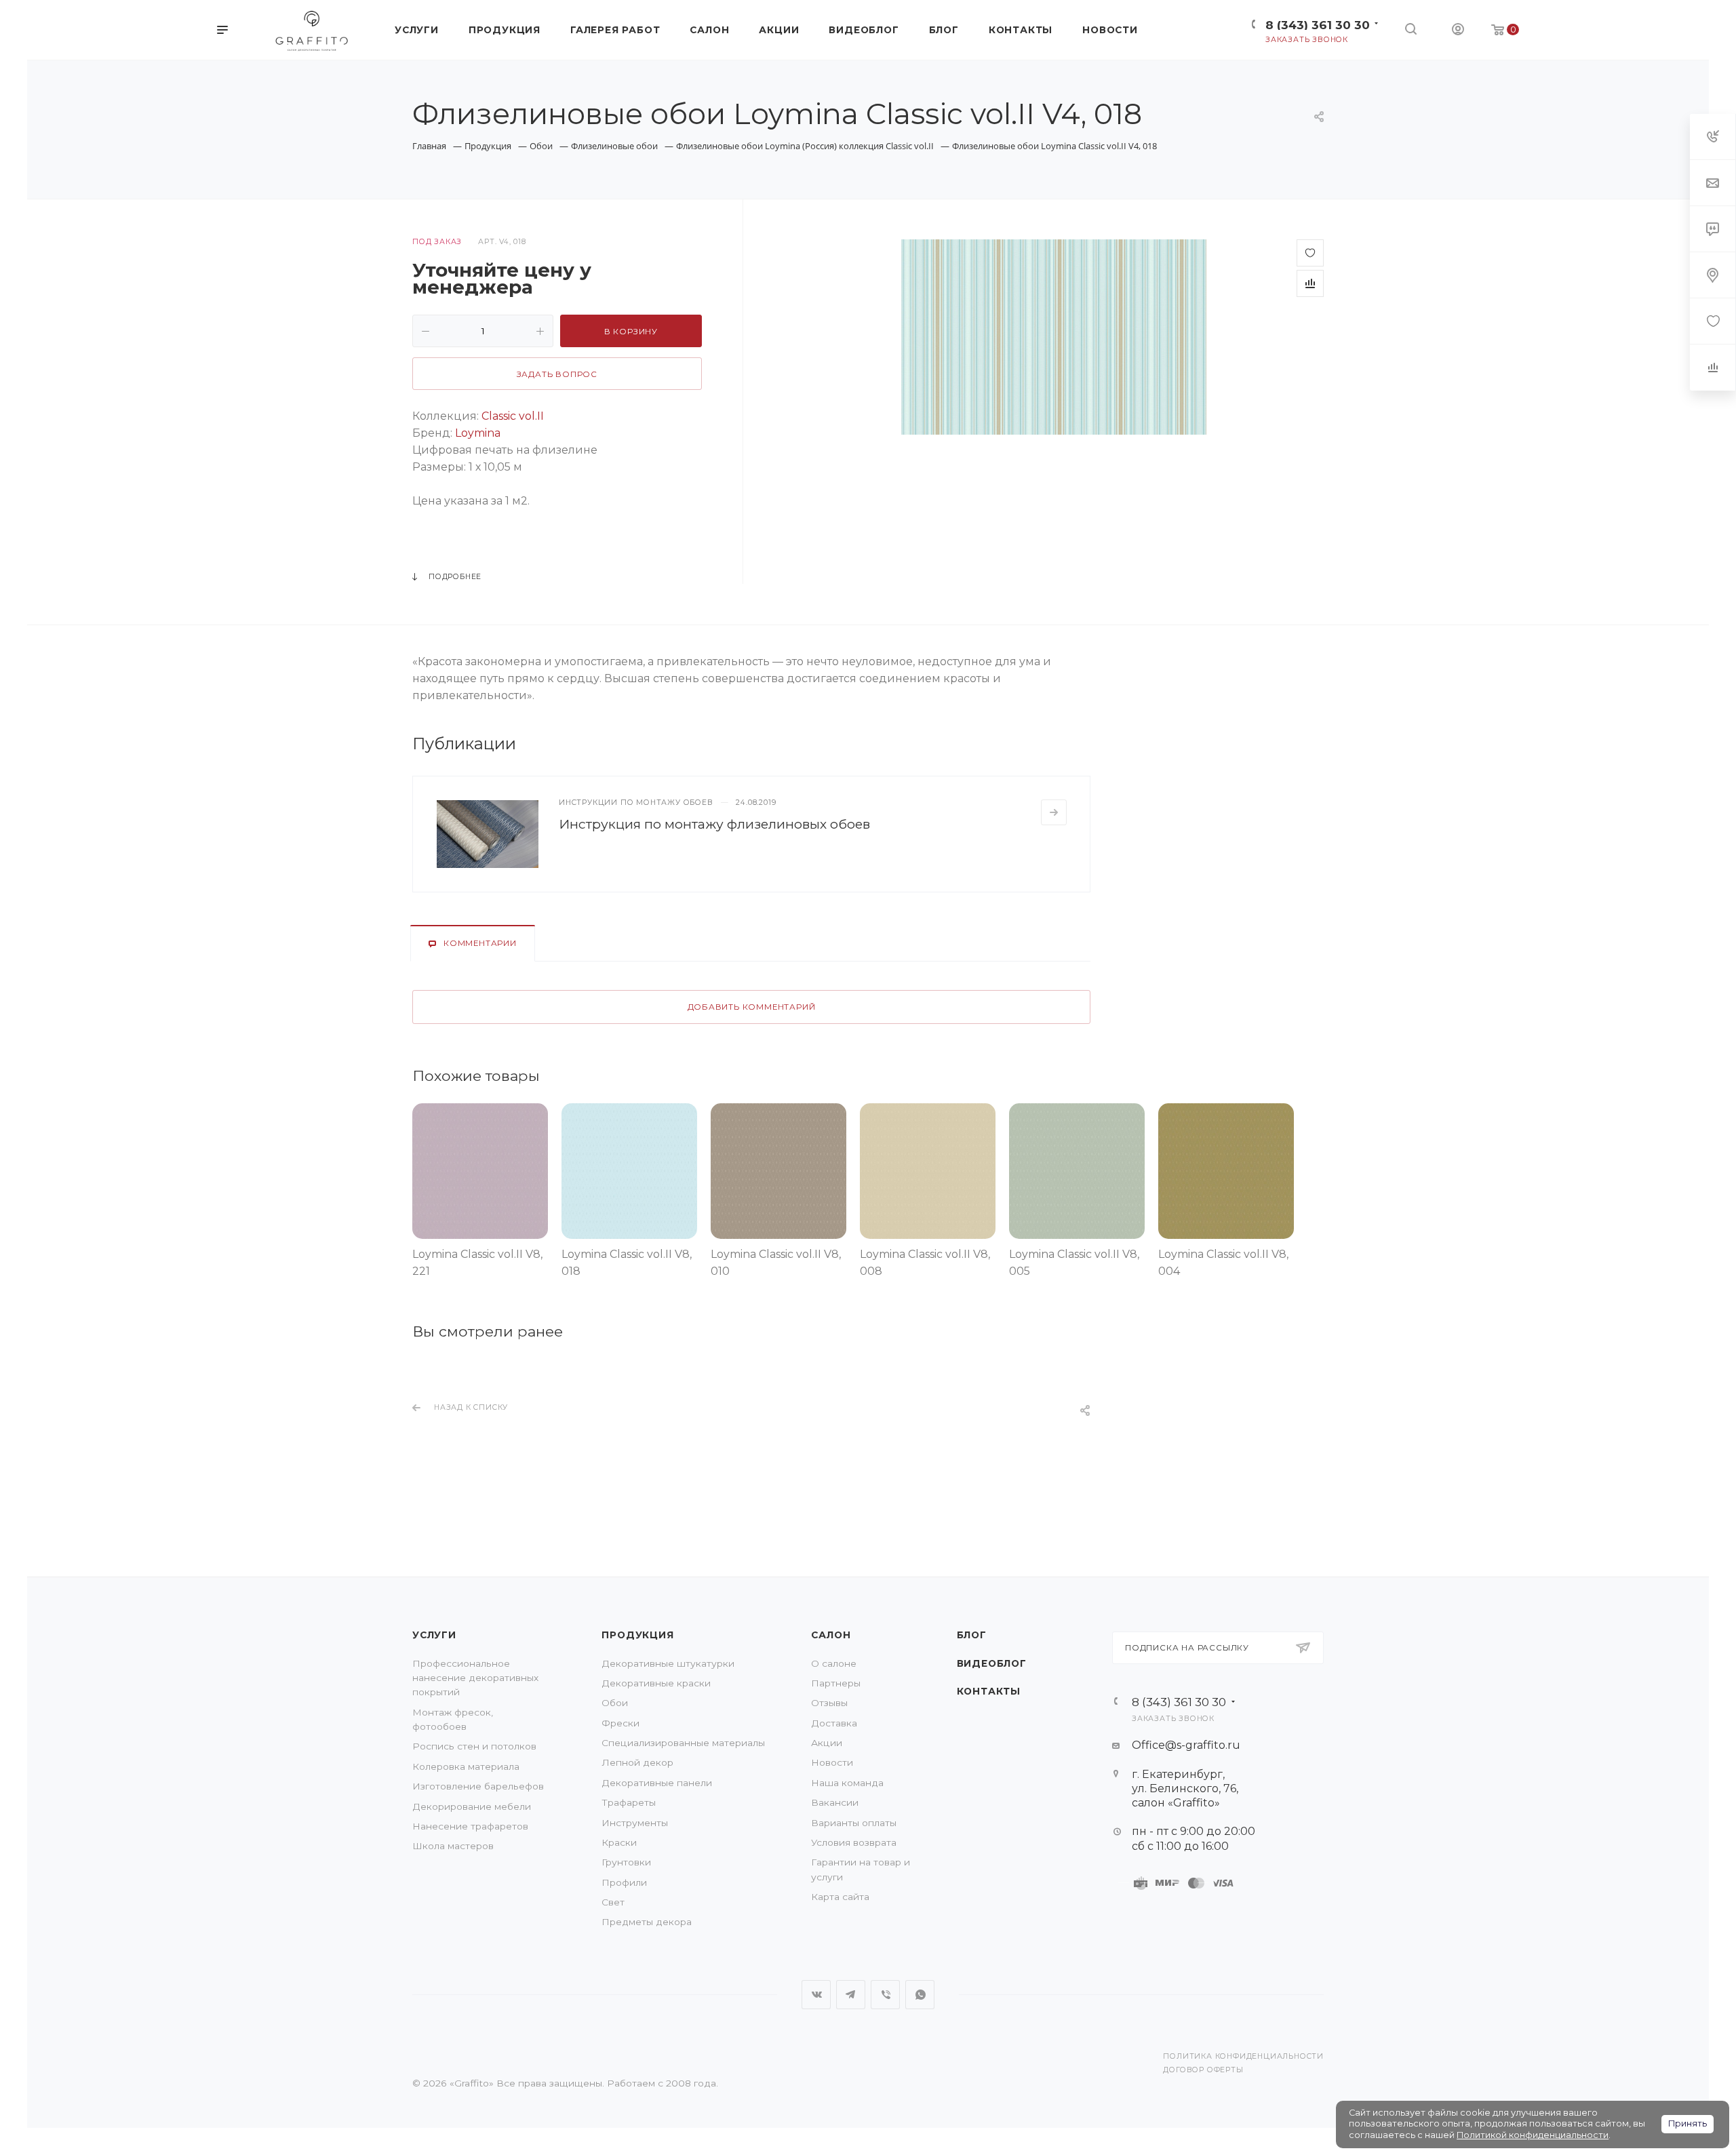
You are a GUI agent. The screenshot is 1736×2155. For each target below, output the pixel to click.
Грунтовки (626, 1862)
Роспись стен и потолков (474, 1746)
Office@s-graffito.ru (1186, 1745)
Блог (972, 1635)
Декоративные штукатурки (668, 1663)
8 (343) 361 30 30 (1318, 25)
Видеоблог (992, 1663)
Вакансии (835, 1802)
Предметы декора (647, 1922)
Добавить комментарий (752, 1007)
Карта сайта (840, 1897)
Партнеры (836, 1683)
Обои (615, 1703)
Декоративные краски (656, 1683)
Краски (619, 1842)
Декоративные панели (657, 1783)
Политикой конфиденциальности (1533, 2135)
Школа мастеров (453, 1846)
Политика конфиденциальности (1243, 2056)
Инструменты (635, 1823)
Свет (613, 1902)
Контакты (989, 1691)
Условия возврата (854, 1842)
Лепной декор (637, 1762)
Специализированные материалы (683, 1743)
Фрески (620, 1723)
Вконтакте (816, 1995)
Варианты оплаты (854, 1823)
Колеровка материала (466, 1766)
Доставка (834, 1723)
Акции (827, 1743)
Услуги (434, 1635)
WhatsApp (920, 1995)
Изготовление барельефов (478, 1786)
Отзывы (829, 1703)
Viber (885, 1995)
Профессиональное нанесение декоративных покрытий (475, 1678)
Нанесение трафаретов (470, 1826)
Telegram (851, 1995)
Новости (832, 1762)
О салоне (834, 1663)
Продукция (637, 1635)
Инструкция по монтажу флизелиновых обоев (714, 824)
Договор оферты (1203, 2070)
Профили (624, 1882)
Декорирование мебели (472, 1806)
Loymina (478, 433)
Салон (831, 1635)
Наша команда (847, 1783)
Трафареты (629, 1802)
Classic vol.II (513, 416)
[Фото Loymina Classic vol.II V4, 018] (1054, 337)
